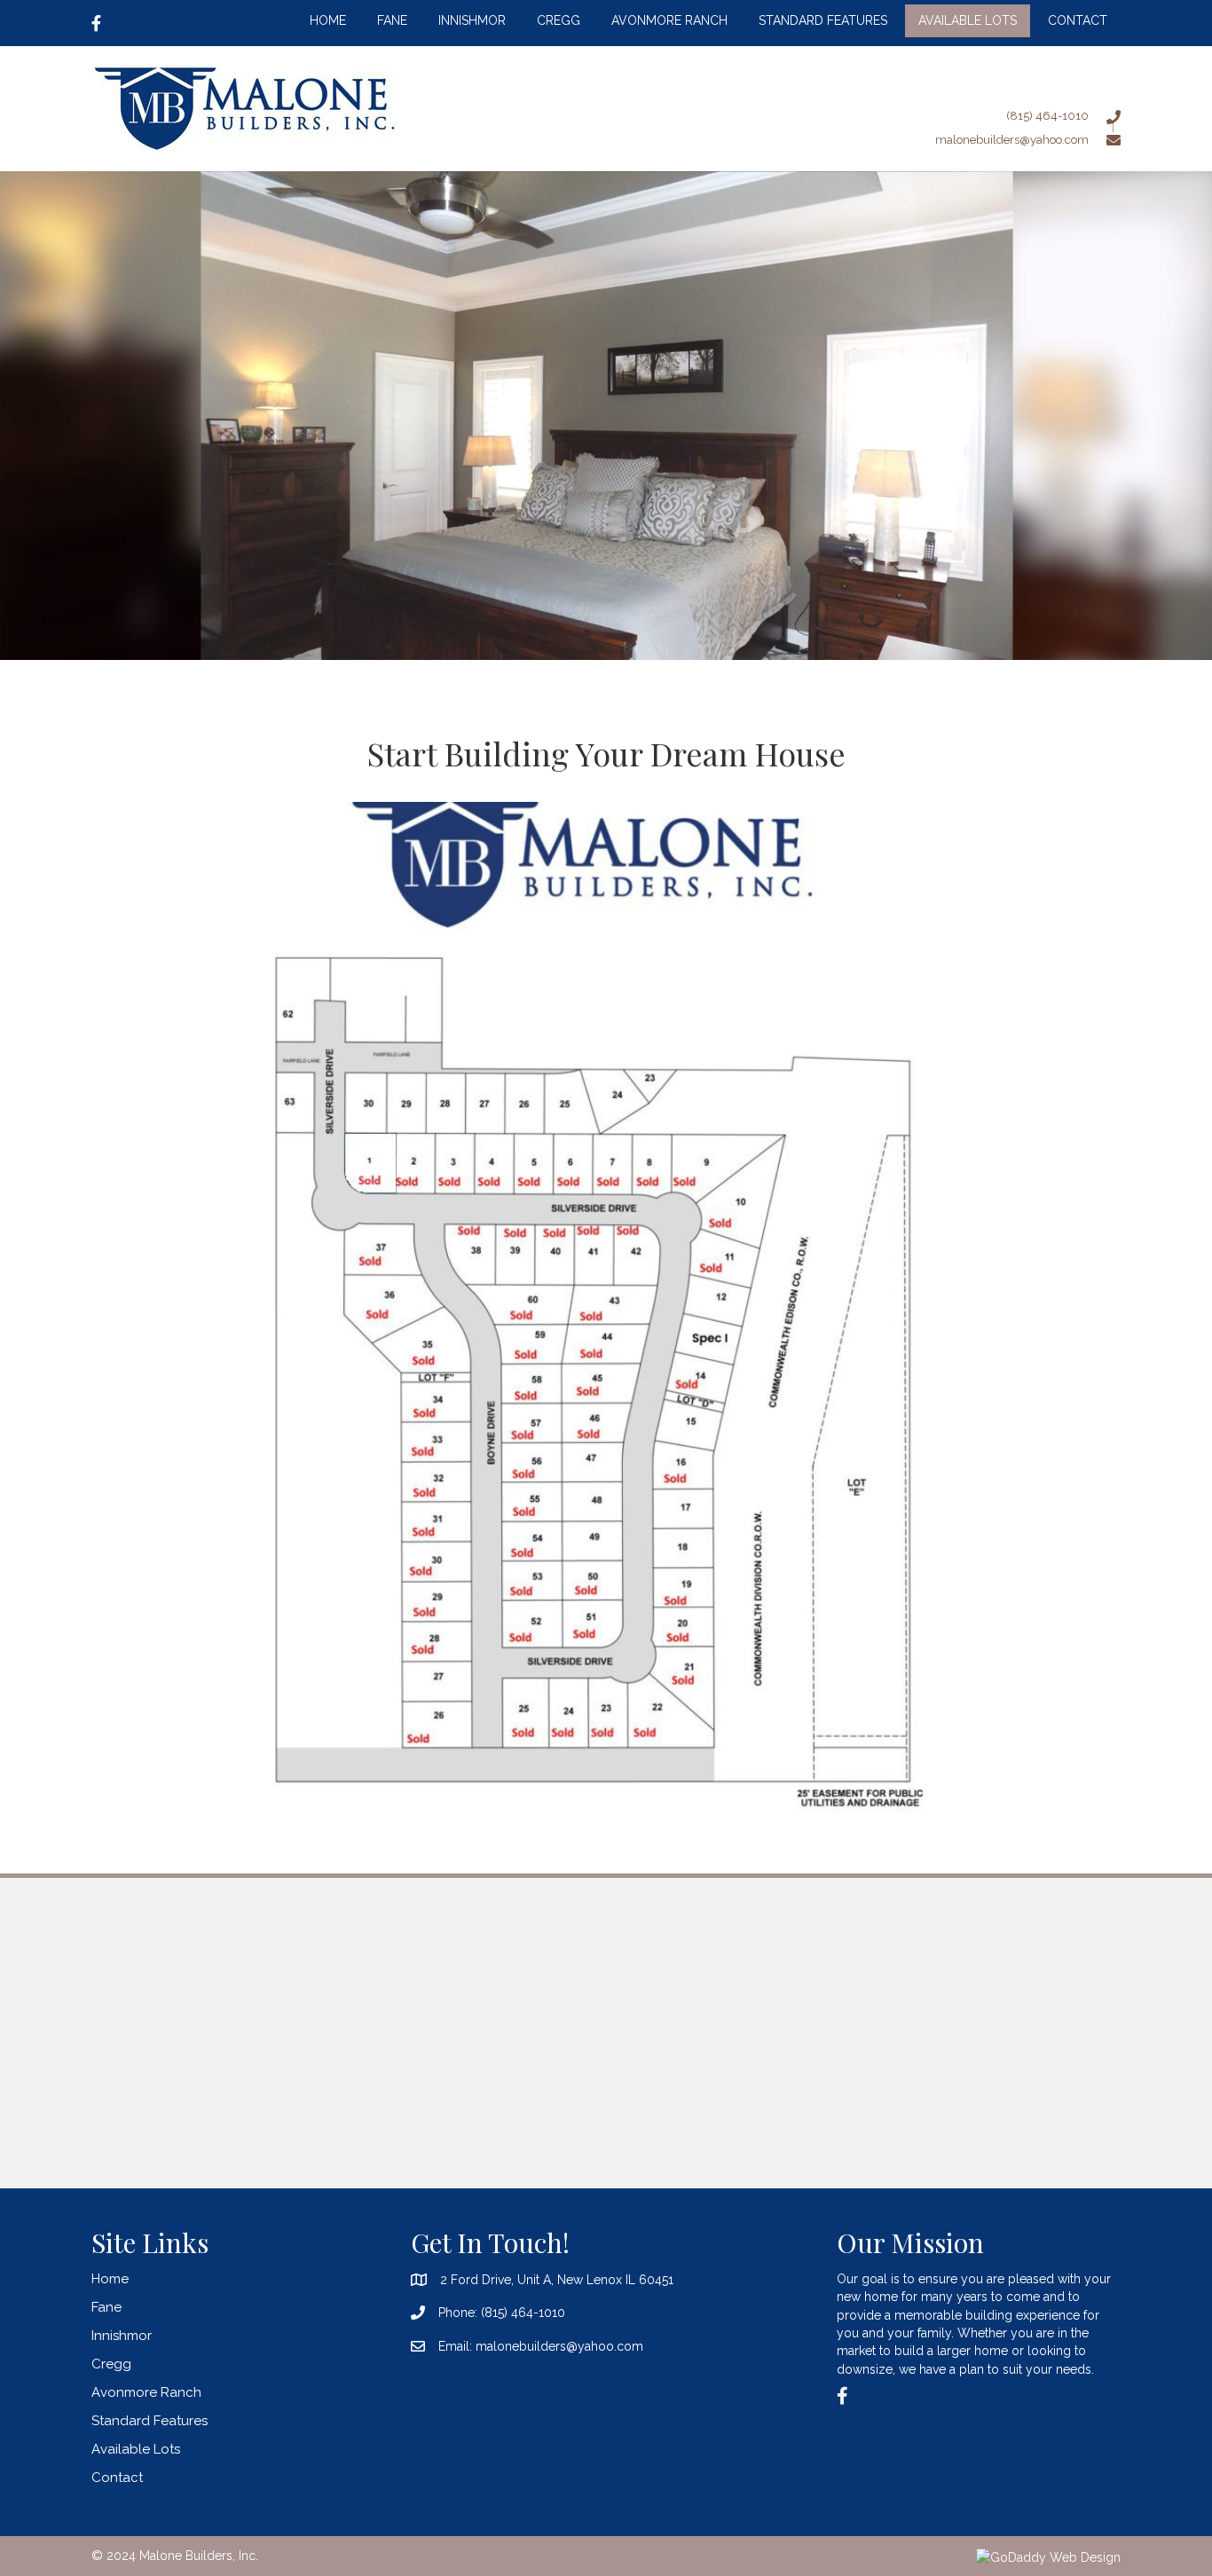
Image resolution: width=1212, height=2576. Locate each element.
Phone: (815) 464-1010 (502, 2313)
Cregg (111, 2364)
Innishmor (122, 2336)
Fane (106, 2307)
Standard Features (150, 2421)
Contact (117, 2478)
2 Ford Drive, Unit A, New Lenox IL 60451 (557, 2280)
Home (110, 2279)
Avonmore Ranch (146, 2392)
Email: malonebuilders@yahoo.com (541, 2346)
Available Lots (136, 2449)
